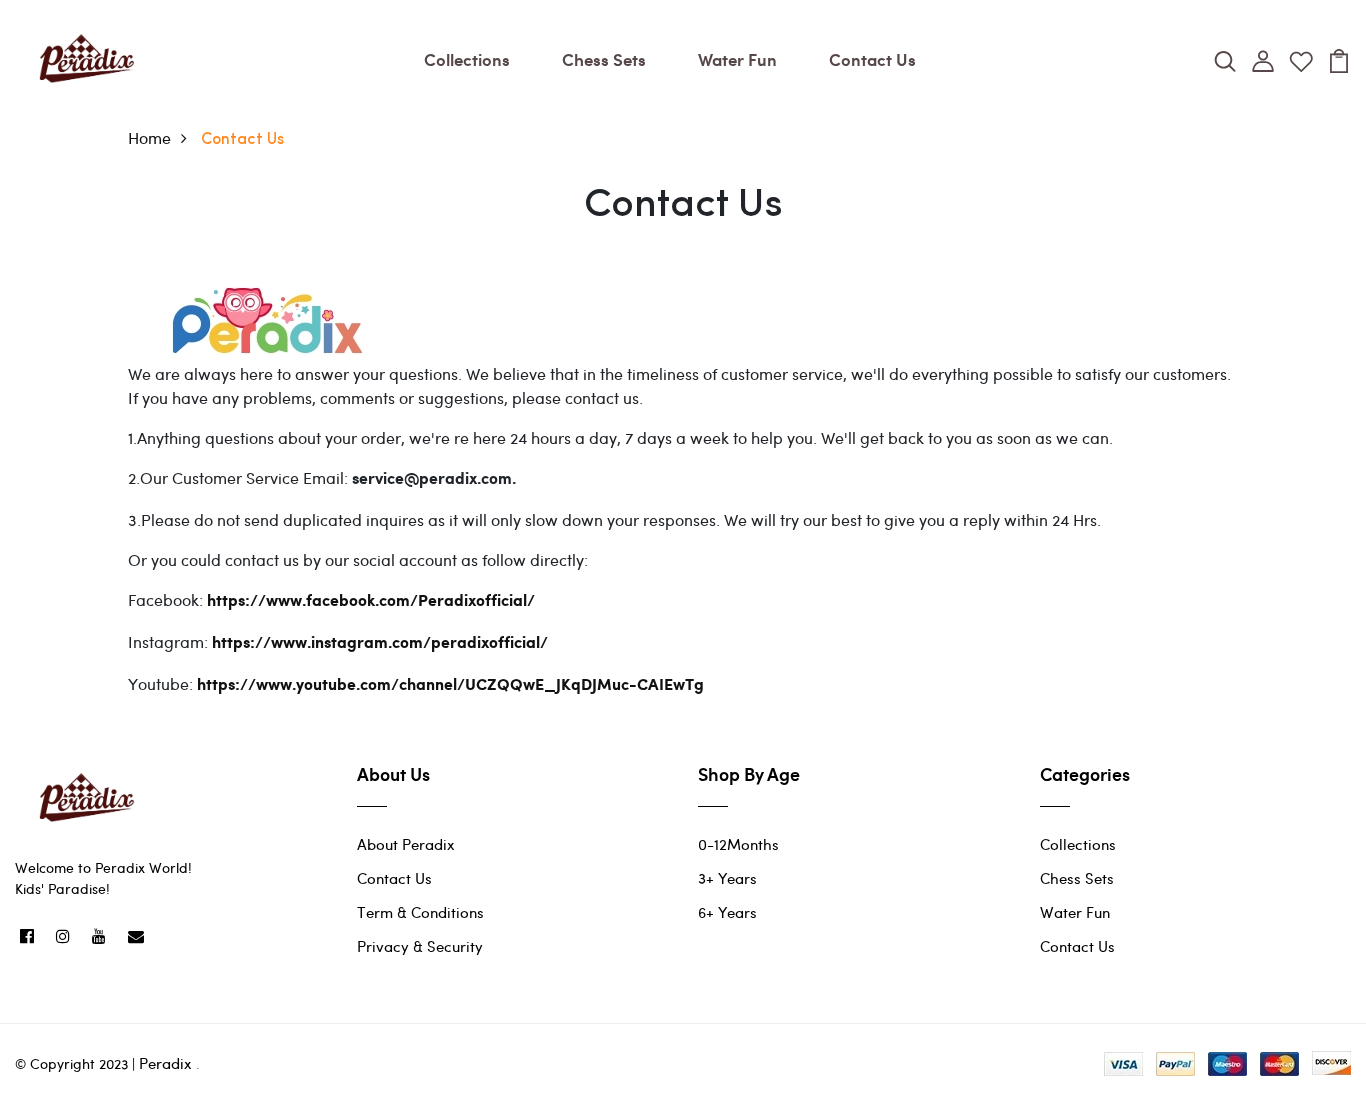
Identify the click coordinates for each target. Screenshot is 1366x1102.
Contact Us (872, 59)
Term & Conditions (420, 912)
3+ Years (727, 878)
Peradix (165, 1063)
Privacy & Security (420, 946)
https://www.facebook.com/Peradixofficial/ (371, 601)
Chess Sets (604, 59)
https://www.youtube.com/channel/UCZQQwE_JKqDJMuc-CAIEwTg (450, 685)
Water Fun (737, 59)
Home (149, 137)
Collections (467, 59)
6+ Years (727, 912)
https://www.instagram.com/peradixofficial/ (380, 643)
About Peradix (406, 844)
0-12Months (738, 844)
